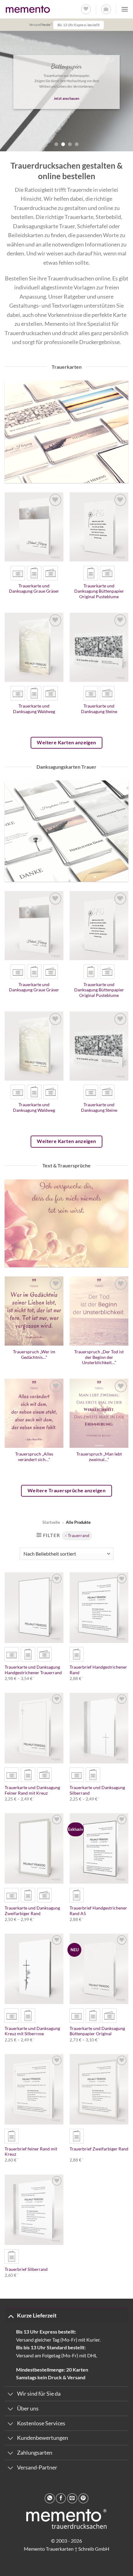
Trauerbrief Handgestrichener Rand (98, 1670)
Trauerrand (79, 1536)
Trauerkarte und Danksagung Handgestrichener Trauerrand (33, 1670)
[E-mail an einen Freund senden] (72, 2498)
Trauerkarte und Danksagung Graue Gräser (34, 589)
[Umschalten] (11, 2316)
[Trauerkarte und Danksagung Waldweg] (34, 647)
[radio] (18, 573)
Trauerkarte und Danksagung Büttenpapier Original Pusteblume (99, 591)
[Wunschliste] (86, 9)
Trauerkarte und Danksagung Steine (99, 709)
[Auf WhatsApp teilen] (50, 2498)
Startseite (51, 1522)
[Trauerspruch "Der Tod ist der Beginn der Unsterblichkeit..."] (99, 1311)
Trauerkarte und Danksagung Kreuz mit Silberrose (32, 2031)
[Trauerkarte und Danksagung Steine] (99, 647)
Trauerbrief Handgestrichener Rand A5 (98, 1911)
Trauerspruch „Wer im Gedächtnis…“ (34, 1355)
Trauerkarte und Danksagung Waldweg (34, 709)
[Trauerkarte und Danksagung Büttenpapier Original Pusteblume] (99, 527)
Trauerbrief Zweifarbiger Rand (99, 2149)
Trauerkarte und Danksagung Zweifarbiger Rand (32, 1911)
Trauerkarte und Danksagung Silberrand (97, 1790)
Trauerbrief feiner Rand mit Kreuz (31, 2152)
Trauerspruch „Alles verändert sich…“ (34, 1457)
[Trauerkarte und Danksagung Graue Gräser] (34, 527)
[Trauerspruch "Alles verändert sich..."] (34, 1413)
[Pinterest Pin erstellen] (83, 2498)
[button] (106, 9)
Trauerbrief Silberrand (26, 2269)
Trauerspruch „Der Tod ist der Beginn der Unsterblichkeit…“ (99, 1357)
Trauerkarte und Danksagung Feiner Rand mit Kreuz (32, 1790)
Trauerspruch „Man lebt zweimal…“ (99, 1457)
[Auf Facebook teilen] (61, 2498)
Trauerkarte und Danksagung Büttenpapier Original (97, 2031)
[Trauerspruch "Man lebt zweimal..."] (99, 1413)
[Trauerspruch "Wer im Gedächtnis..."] (34, 1311)
